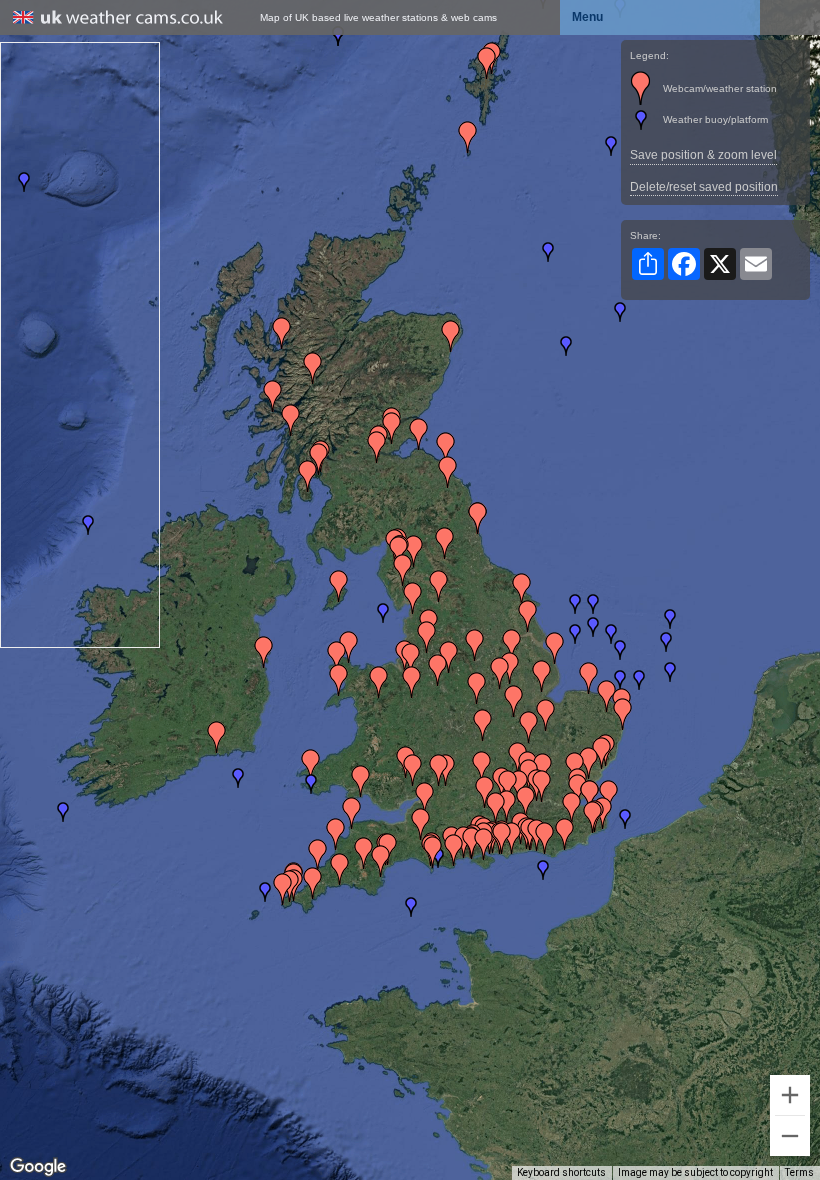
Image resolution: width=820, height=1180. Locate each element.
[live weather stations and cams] (118, 18)
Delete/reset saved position (704, 187)
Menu (587, 17)
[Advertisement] (81, 343)
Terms (799, 1172)
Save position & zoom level (703, 155)
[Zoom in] (790, 1095)
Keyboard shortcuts (561, 1172)
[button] (383, 613)
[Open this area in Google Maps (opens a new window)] (38, 1167)
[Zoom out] (790, 1136)
